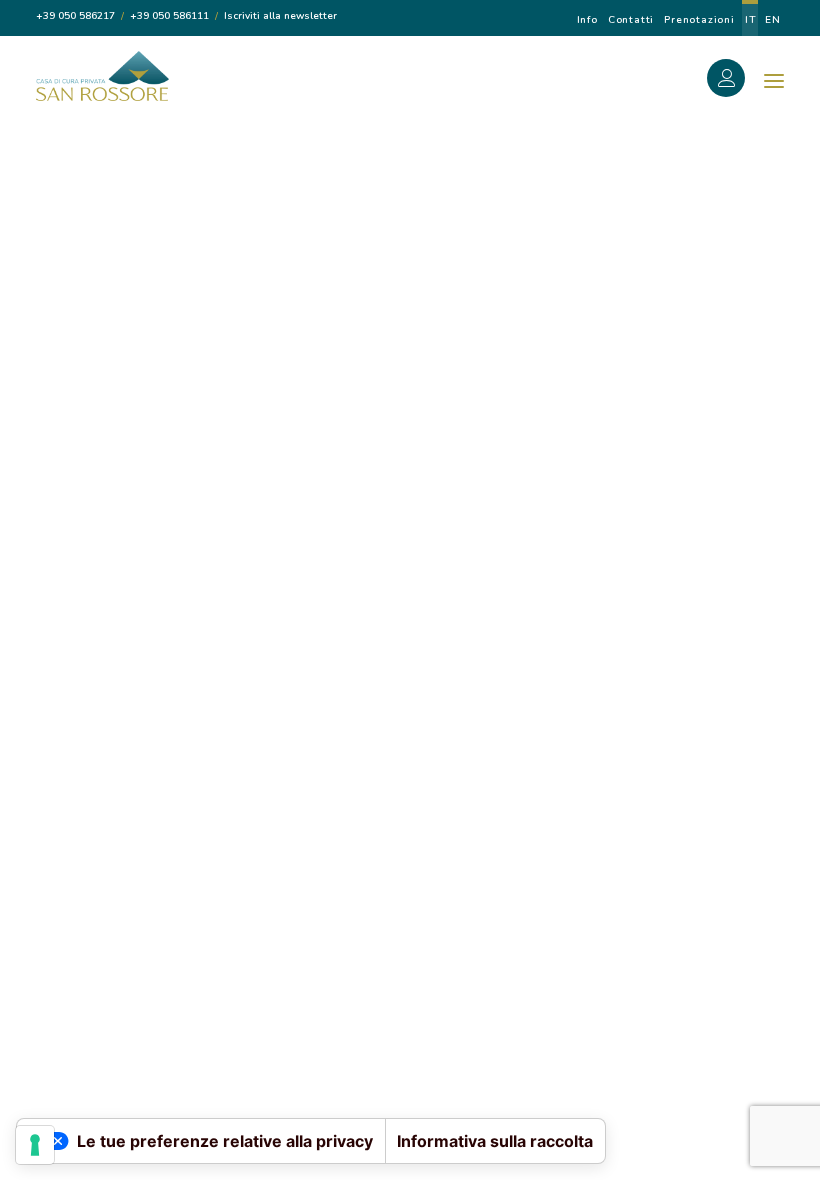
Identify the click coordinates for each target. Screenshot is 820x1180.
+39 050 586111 (169, 16)
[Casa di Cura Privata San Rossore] (102, 76)
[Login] (737, 81)
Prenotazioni (699, 20)
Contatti (631, 20)
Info (587, 20)
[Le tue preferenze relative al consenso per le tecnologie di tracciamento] (35, 1145)
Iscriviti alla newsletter (280, 16)
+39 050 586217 (75, 16)
